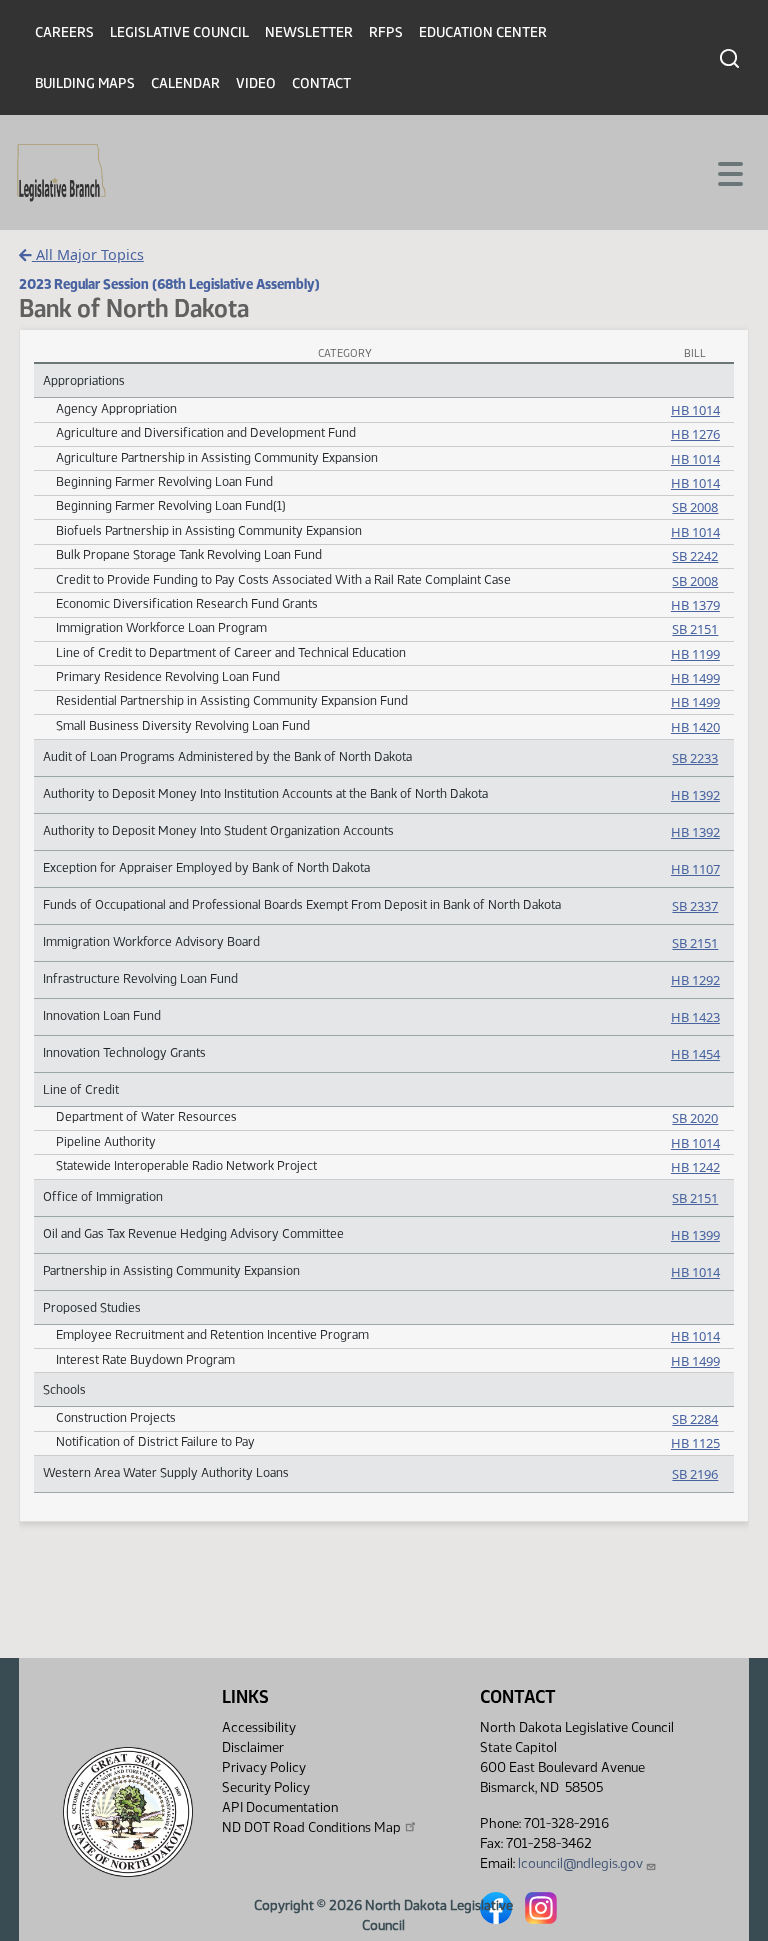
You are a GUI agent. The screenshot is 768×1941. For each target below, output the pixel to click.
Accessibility (259, 1727)
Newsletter (309, 32)
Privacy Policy (264, 1767)
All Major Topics (88, 254)
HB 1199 (695, 654)
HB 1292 (695, 980)
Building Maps (85, 83)
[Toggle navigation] (729, 172)
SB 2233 (695, 758)
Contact (321, 83)
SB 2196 (695, 1474)
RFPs (386, 32)
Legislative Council (179, 32)
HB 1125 (695, 1443)
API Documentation (280, 1807)
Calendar (185, 83)
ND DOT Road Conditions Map (311, 1827)
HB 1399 (695, 1235)
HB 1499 (695, 678)
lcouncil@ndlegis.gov (580, 1863)
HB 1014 (695, 410)
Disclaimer (253, 1747)
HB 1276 (695, 434)
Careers (64, 32)
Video (256, 83)
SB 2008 (695, 507)
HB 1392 (695, 795)
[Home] (61, 173)
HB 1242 (695, 1167)
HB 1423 (695, 1017)
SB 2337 (695, 906)
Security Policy (266, 1787)
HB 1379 (695, 605)
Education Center (483, 32)
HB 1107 (695, 869)
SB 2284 (695, 1419)
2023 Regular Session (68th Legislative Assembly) (169, 284)
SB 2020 (695, 1118)
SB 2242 (695, 556)
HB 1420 (695, 727)
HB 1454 (695, 1054)
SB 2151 (695, 629)
